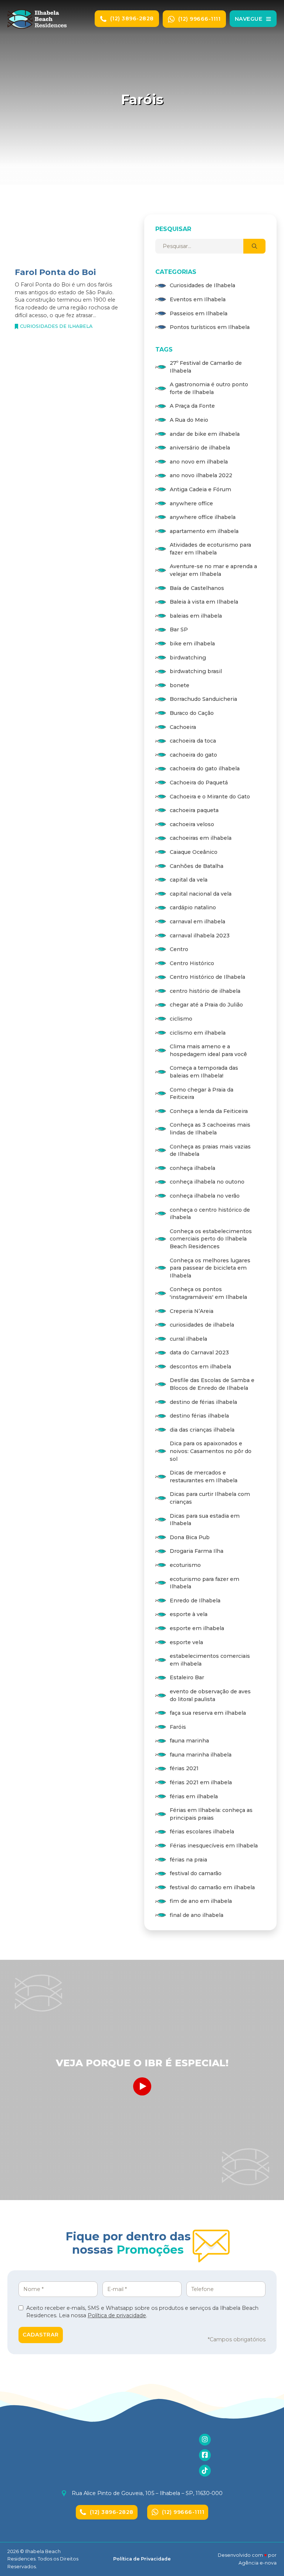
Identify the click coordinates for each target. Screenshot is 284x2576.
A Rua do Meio (189, 420)
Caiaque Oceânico (194, 852)
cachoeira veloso (192, 824)
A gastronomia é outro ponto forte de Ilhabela (209, 388)
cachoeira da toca (193, 741)
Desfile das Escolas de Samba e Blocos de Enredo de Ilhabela (212, 1384)
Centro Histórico (192, 963)
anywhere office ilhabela (203, 517)
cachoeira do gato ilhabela (205, 768)
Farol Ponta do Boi (55, 272)
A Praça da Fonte (192, 406)
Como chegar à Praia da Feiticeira (202, 1094)
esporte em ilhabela (197, 1628)
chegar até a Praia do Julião (206, 1005)
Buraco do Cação (192, 713)
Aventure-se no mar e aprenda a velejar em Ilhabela (213, 570)
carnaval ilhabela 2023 (200, 936)
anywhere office (191, 503)
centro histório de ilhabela (205, 991)
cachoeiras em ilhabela (201, 838)
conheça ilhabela (192, 1168)
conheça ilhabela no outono (207, 1182)
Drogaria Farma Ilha (197, 1551)
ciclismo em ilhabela (198, 1033)
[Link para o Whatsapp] (269, 1299)
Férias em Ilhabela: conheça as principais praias (211, 1814)
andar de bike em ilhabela (205, 434)
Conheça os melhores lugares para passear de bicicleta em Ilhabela (210, 1268)
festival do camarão (196, 1873)
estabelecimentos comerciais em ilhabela (210, 1660)
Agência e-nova (258, 2563)
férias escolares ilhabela (202, 1832)
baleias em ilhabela (196, 616)
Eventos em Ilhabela (198, 299)
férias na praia (188, 1860)
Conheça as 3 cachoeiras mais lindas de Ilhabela (210, 1129)
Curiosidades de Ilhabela (56, 326)
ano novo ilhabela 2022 (201, 475)
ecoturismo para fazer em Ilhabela (204, 1583)
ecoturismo (185, 1565)
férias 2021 (184, 1768)
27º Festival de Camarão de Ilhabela (206, 367)
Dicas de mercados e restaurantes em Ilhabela (204, 1477)
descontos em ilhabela (200, 1367)
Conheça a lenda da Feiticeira (209, 1111)
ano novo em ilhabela (199, 462)
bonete (180, 685)
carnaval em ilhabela (197, 922)
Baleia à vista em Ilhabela (204, 602)
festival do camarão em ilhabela (212, 1887)
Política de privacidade (117, 2315)
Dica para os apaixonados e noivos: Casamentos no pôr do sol (211, 1451)
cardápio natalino (193, 907)
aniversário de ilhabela (200, 448)
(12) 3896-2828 (132, 18)
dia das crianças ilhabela (202, 1430)
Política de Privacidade (142, 2559)
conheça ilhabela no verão (205, 1196)
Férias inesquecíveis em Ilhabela (214, 1846)
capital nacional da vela (201, 894)
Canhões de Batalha (197, 866)
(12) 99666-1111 (200, 19)
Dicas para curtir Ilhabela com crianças (210, 1498)
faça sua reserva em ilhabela (208, 1713)
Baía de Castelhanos (197, 588)
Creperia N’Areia (192, 1311)
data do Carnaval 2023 (199, 1353)
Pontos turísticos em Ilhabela (210, 327)
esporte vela (186, 1642)
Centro (179, 949)
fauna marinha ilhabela (201, 1755)
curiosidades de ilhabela (202, 1325)
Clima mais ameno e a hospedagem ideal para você (208, 1050)
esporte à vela (189, 1614)
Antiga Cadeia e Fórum (200, 489)
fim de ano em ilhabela (201, 1901)
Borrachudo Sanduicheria (203, 699)
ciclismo (181, 1019)
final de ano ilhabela (197, 1915)
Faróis (178, 1727)
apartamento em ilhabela (204, 531)
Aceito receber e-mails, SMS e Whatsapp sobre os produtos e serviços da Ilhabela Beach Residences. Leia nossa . (142, 2312)
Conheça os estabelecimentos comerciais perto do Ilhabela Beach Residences (211, 1239)
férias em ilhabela (194, 1796)
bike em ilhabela (192, 644)
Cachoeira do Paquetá (199, 783)
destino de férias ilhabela (203, 1402)
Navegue (249, 19)
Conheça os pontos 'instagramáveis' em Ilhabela (208, 1293)
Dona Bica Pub (190, 1537)
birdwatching (188, 658)
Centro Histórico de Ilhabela (207, 977)
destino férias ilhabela (199, 1416)
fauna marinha (189, 1741)
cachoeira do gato (193, 755)
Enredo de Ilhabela (195, 1601)
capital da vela (189, 880)
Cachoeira (183, 727)
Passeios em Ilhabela (199, 313)
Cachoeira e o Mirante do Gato (210, 797)
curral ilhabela (188, 1339)
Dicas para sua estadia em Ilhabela (205, 1520)
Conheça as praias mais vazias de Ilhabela (210, 1150)
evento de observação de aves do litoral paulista (210, 1695)
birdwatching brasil (196, 671)
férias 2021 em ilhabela (201, 1782)
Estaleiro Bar (187, 1677)
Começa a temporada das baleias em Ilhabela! (204, 1072)
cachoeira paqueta (194, 810)
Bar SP (179, 629)
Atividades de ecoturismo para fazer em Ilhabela (210, 549)
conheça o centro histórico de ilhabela (210, 1214)
